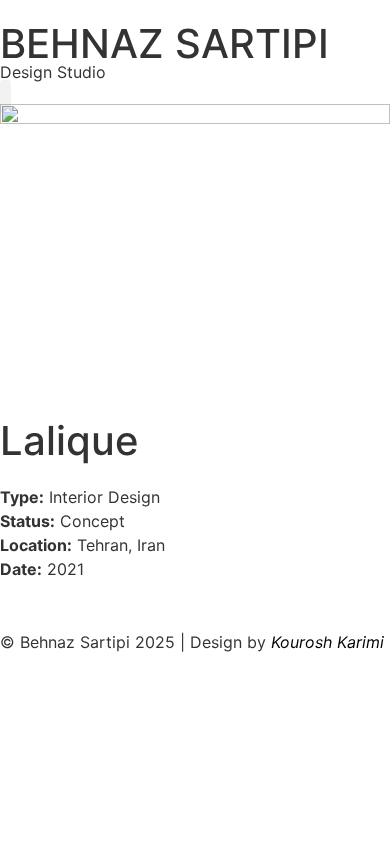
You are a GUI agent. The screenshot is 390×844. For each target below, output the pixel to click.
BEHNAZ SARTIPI (164, 43)
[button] (5, 96)
